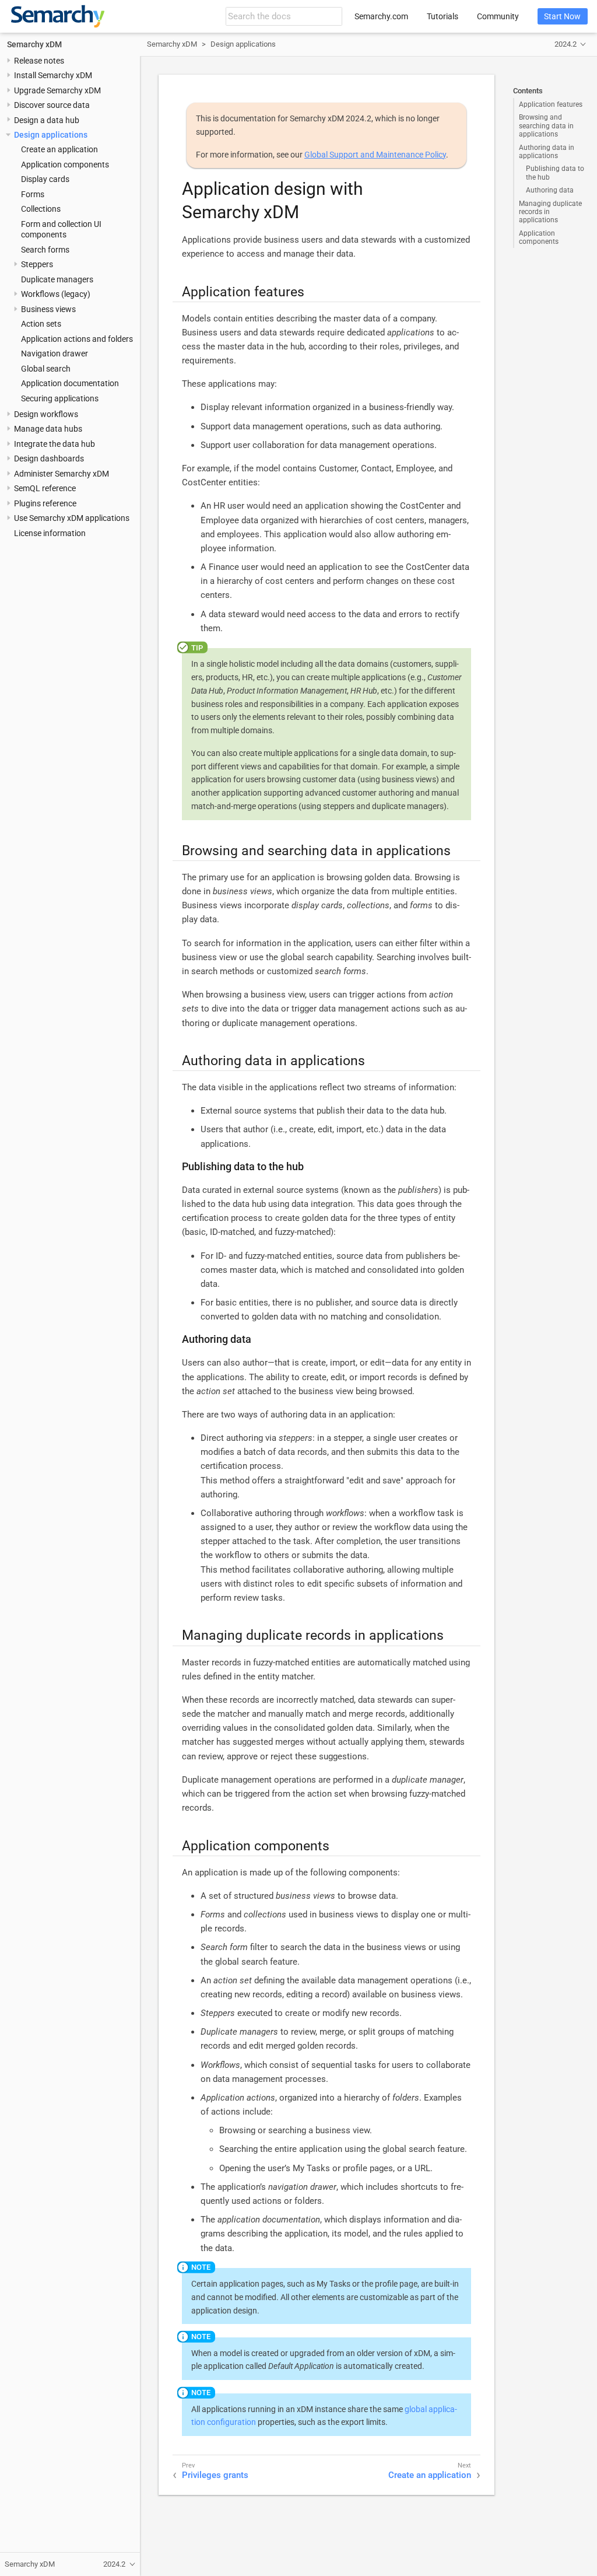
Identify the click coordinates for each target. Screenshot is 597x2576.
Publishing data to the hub (555, 173)
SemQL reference (45, 488)
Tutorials (443, 16)
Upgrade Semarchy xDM (57, 90)
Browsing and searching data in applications (546, 126)
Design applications (51, 135)
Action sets (41, 324)
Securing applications (60, 398)
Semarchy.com (381, 16)
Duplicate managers (57, 279)
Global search (46, 369)
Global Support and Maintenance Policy (375, 155)
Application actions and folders (77, 339)
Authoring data (550, 190)
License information (50, 533)
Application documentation (70, 383)
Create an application (59, 149)
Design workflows (46, 414)
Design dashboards (49, 459)
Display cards (45, 179)
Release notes (39, 61)
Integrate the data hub (55, 444)
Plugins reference (45, 503)
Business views (48, 309)
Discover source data (52, 105)
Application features (551, 104)
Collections (41, 209)
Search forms (45, 250)
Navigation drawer (55, 353)
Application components (65, 164)
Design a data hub (47, 120)
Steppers (37, 264)
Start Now (562, 16)
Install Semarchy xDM (53, 75)
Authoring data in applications (547, 152)
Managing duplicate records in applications (550, 212)
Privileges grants (215, 2475)
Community (498, 16)
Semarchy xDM (34, 44)
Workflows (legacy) (56, 294)
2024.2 (566, 44)
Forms (33, 194)
